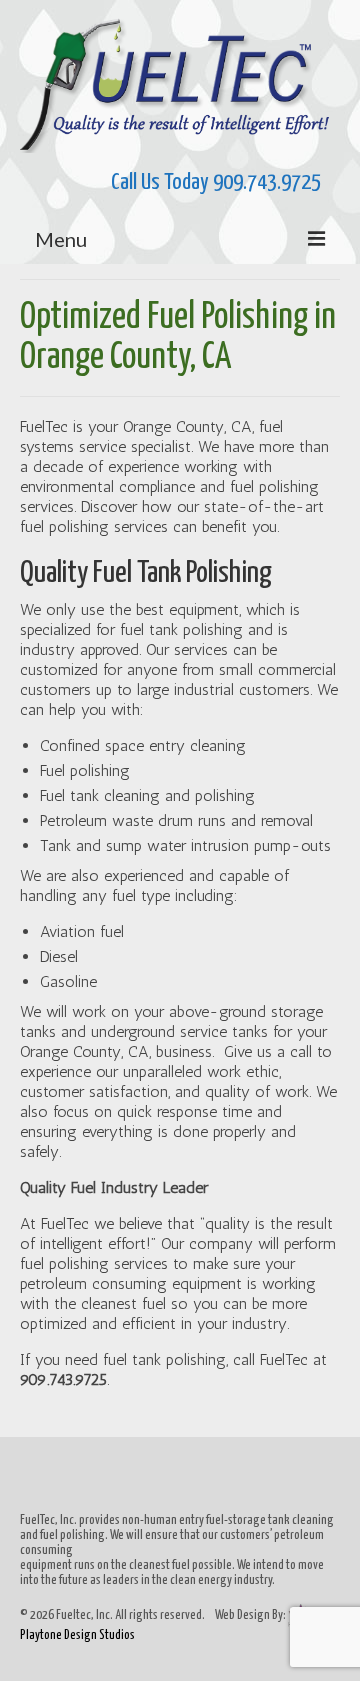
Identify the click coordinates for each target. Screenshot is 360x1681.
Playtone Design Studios (77, 1635)
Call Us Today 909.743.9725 (180, 182)
